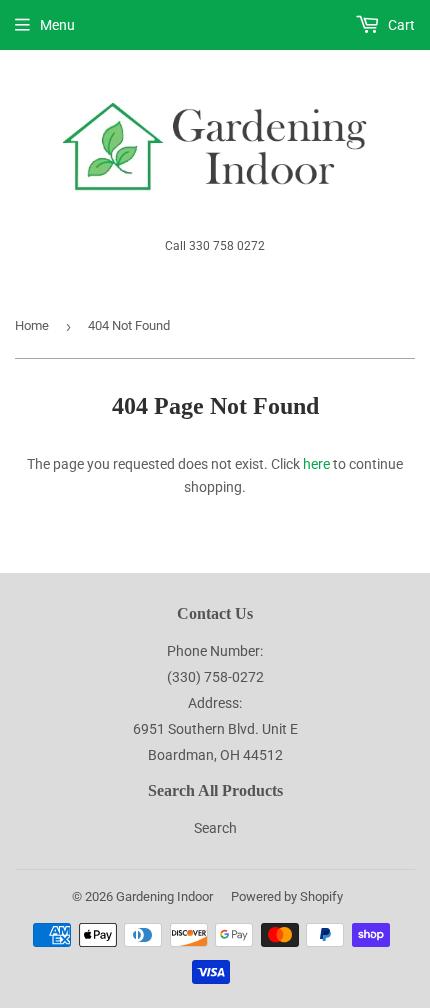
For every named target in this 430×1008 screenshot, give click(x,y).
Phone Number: (215, 651)
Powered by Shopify (287, 896)
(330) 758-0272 (215, 677)
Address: (215, 703)
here (316, 464)
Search (215, 828)
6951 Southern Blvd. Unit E (215, 729)
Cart (400, 25)
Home (32, 325)
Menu (57, 25)
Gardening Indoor (164, 896)
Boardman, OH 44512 (215, 755)
